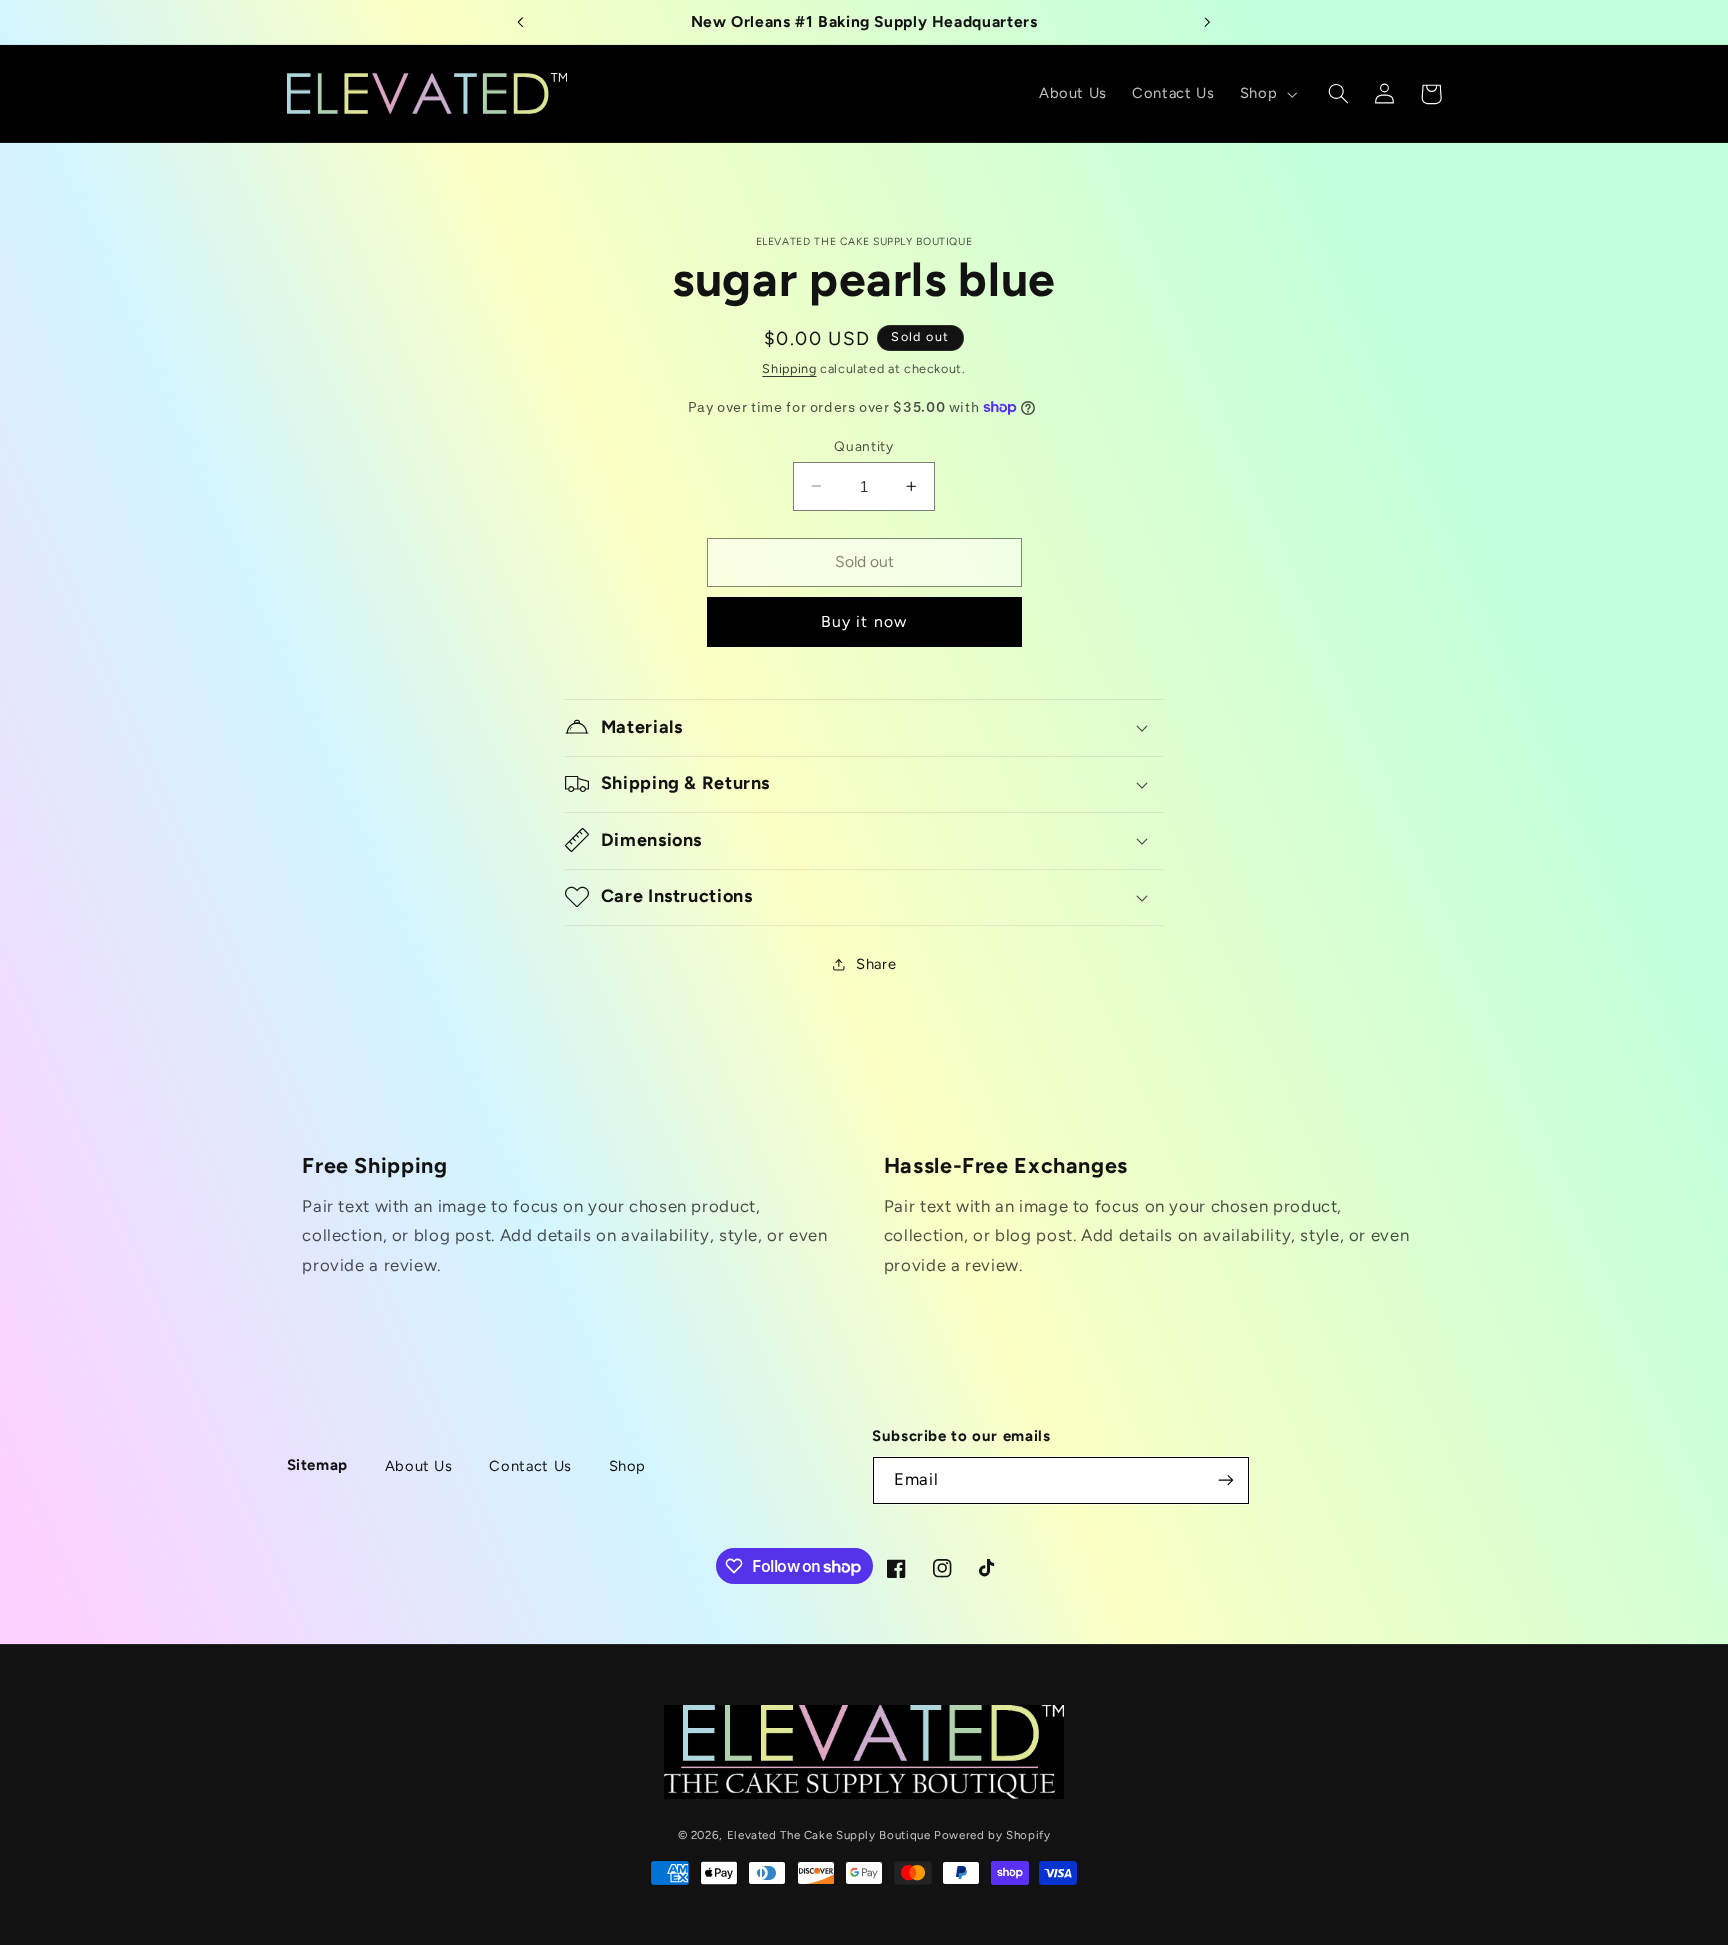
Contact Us (530, 1466)
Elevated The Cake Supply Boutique (829, 1834)
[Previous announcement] (521, 22)
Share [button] (876, 964)
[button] (1266, 94)
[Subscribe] (1226, 1480)
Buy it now (864, 621)
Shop (628, 1466)
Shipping (789, 368)
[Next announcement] (1207, 22)
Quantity (863, 445)
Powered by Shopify (992, 1834)
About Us (419, 1466)
